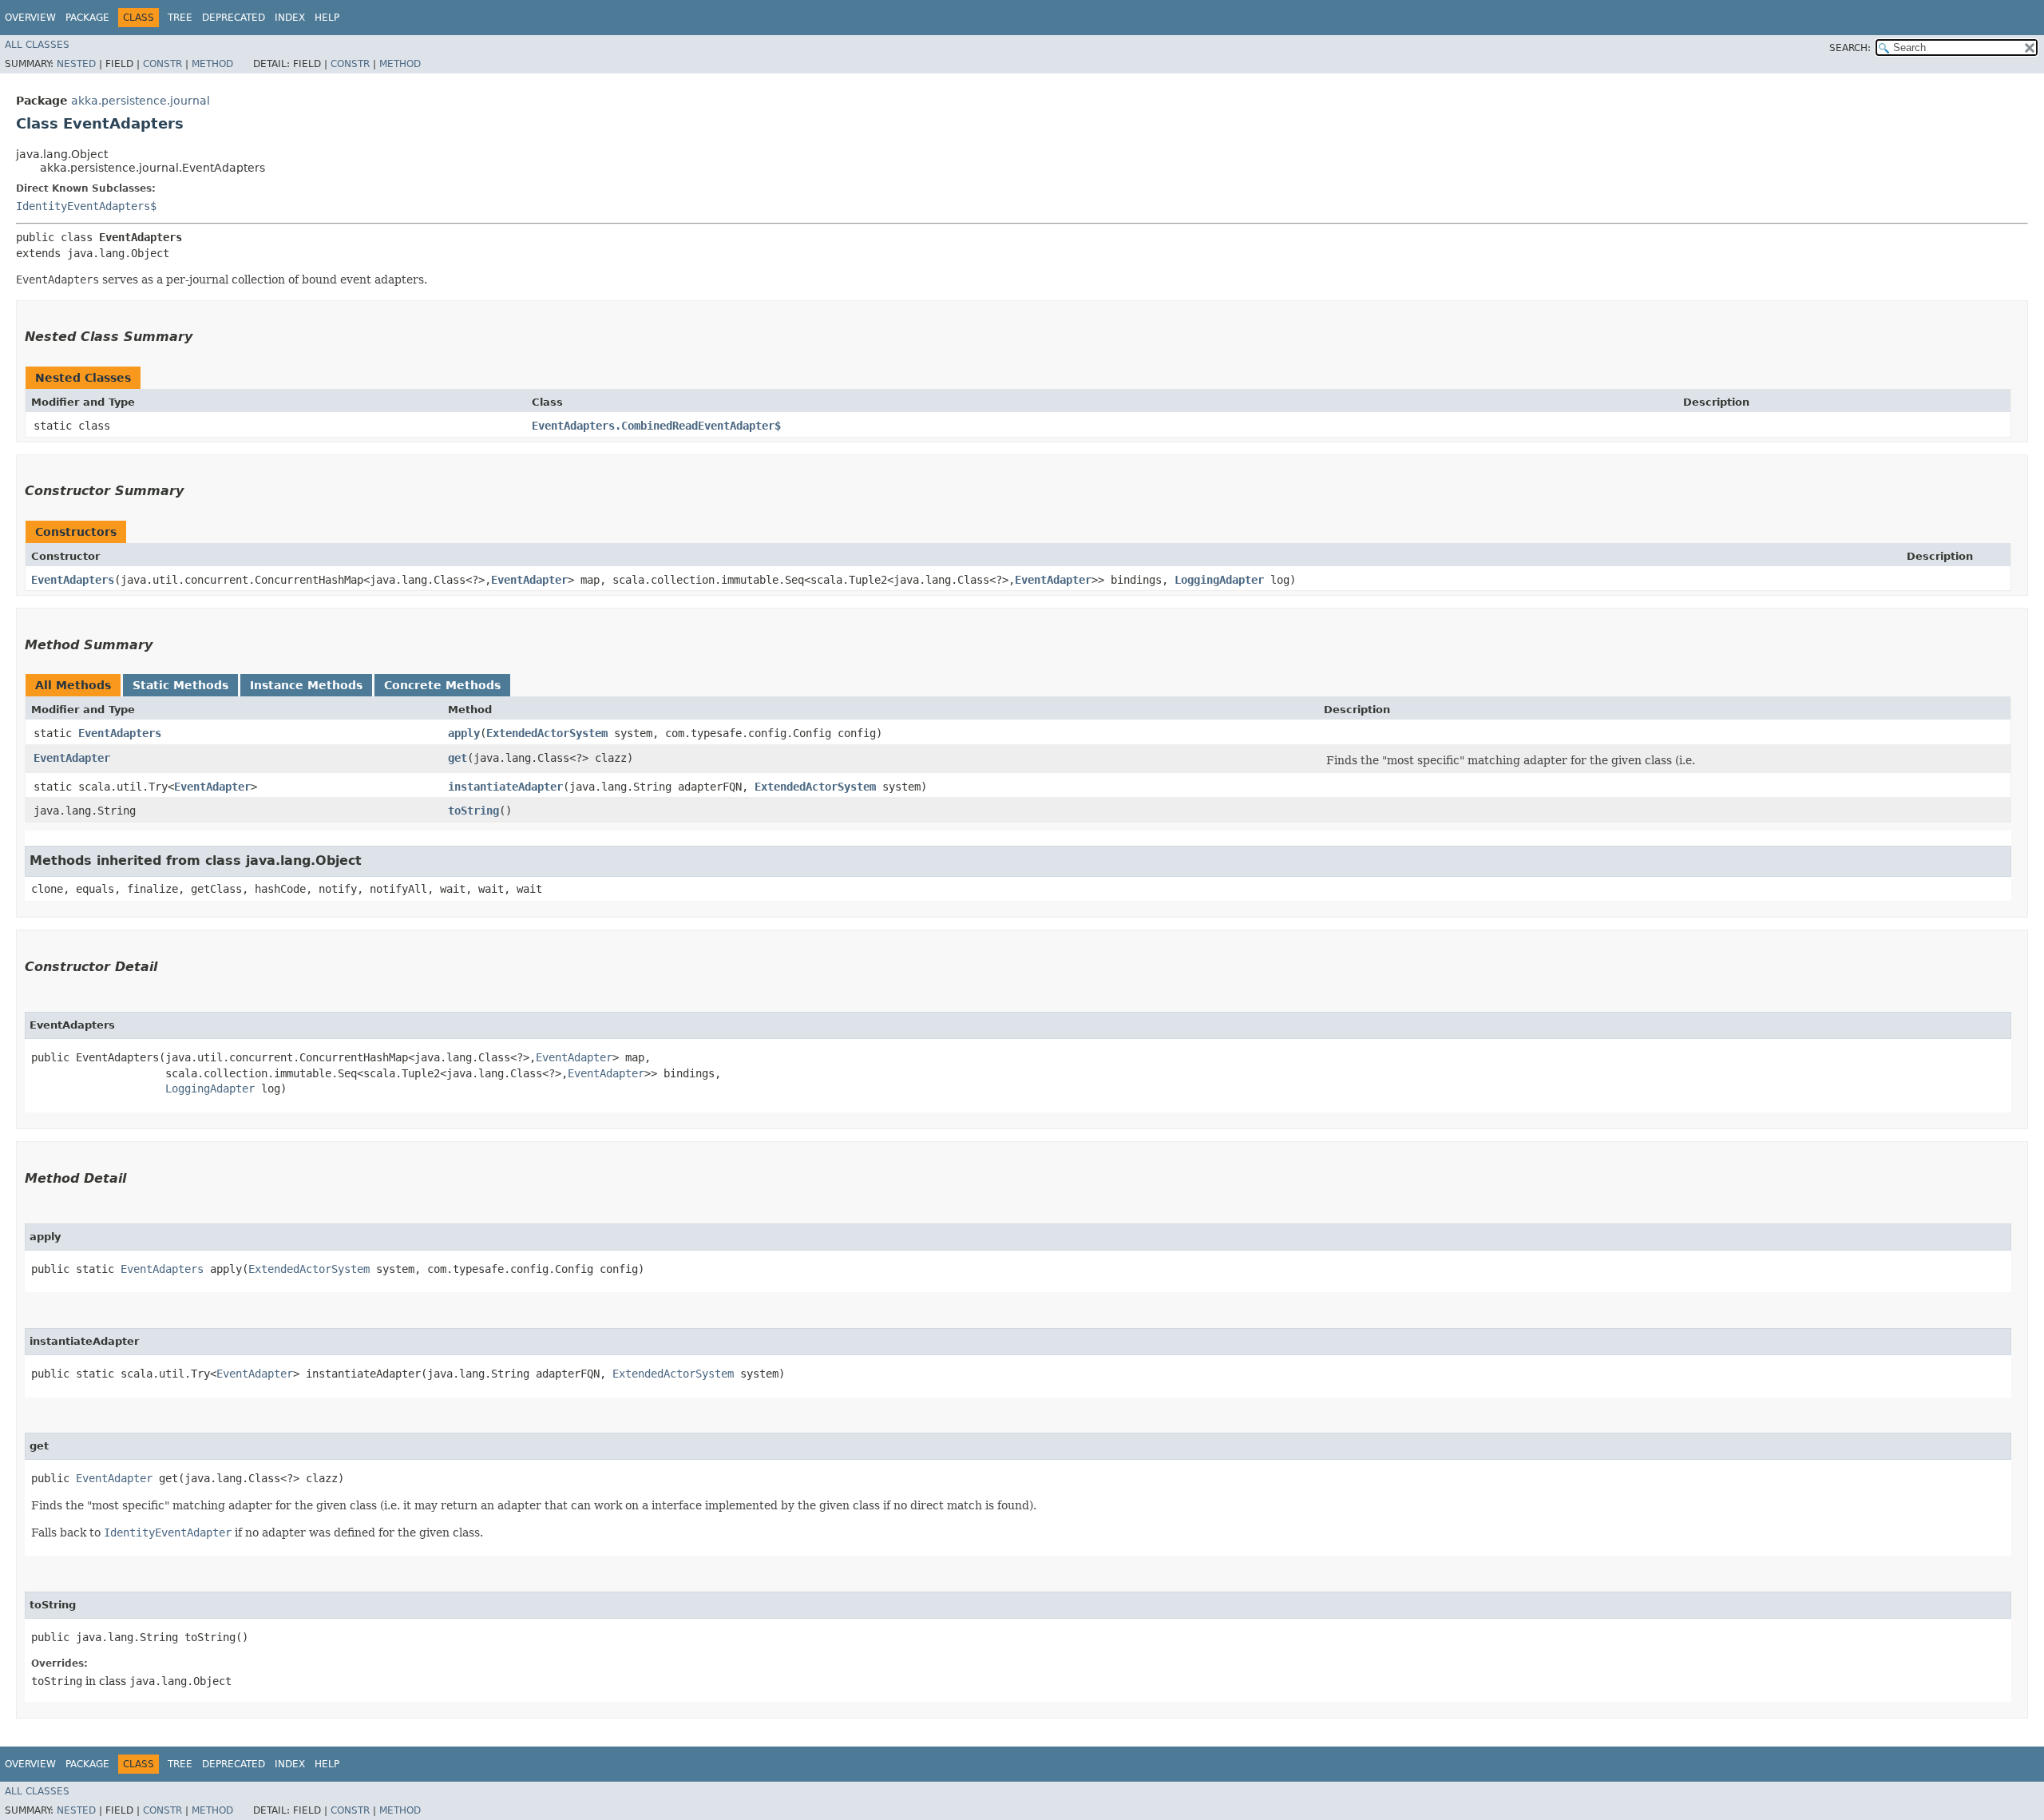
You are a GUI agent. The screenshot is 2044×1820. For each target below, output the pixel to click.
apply (464, 733)
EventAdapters (73, 580)
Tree (180, 18)
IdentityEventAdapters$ (86, 206)
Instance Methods (306, 685)
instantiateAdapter (505, 787)
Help (327, 18)
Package (87, 18)
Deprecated (234, 18)
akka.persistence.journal (141, 101)
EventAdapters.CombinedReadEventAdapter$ (656, 426)
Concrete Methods (442, 685)
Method (212, 64)
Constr (162, 64)
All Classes (37, 45)
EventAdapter (529, 580)
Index (290, 18)
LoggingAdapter (1219, 580)
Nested (76, 64)
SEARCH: (1850, 48)
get (458, 758)
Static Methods (180, 685)
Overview (30, 18)
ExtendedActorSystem (547, 733)
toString (473, 811)
